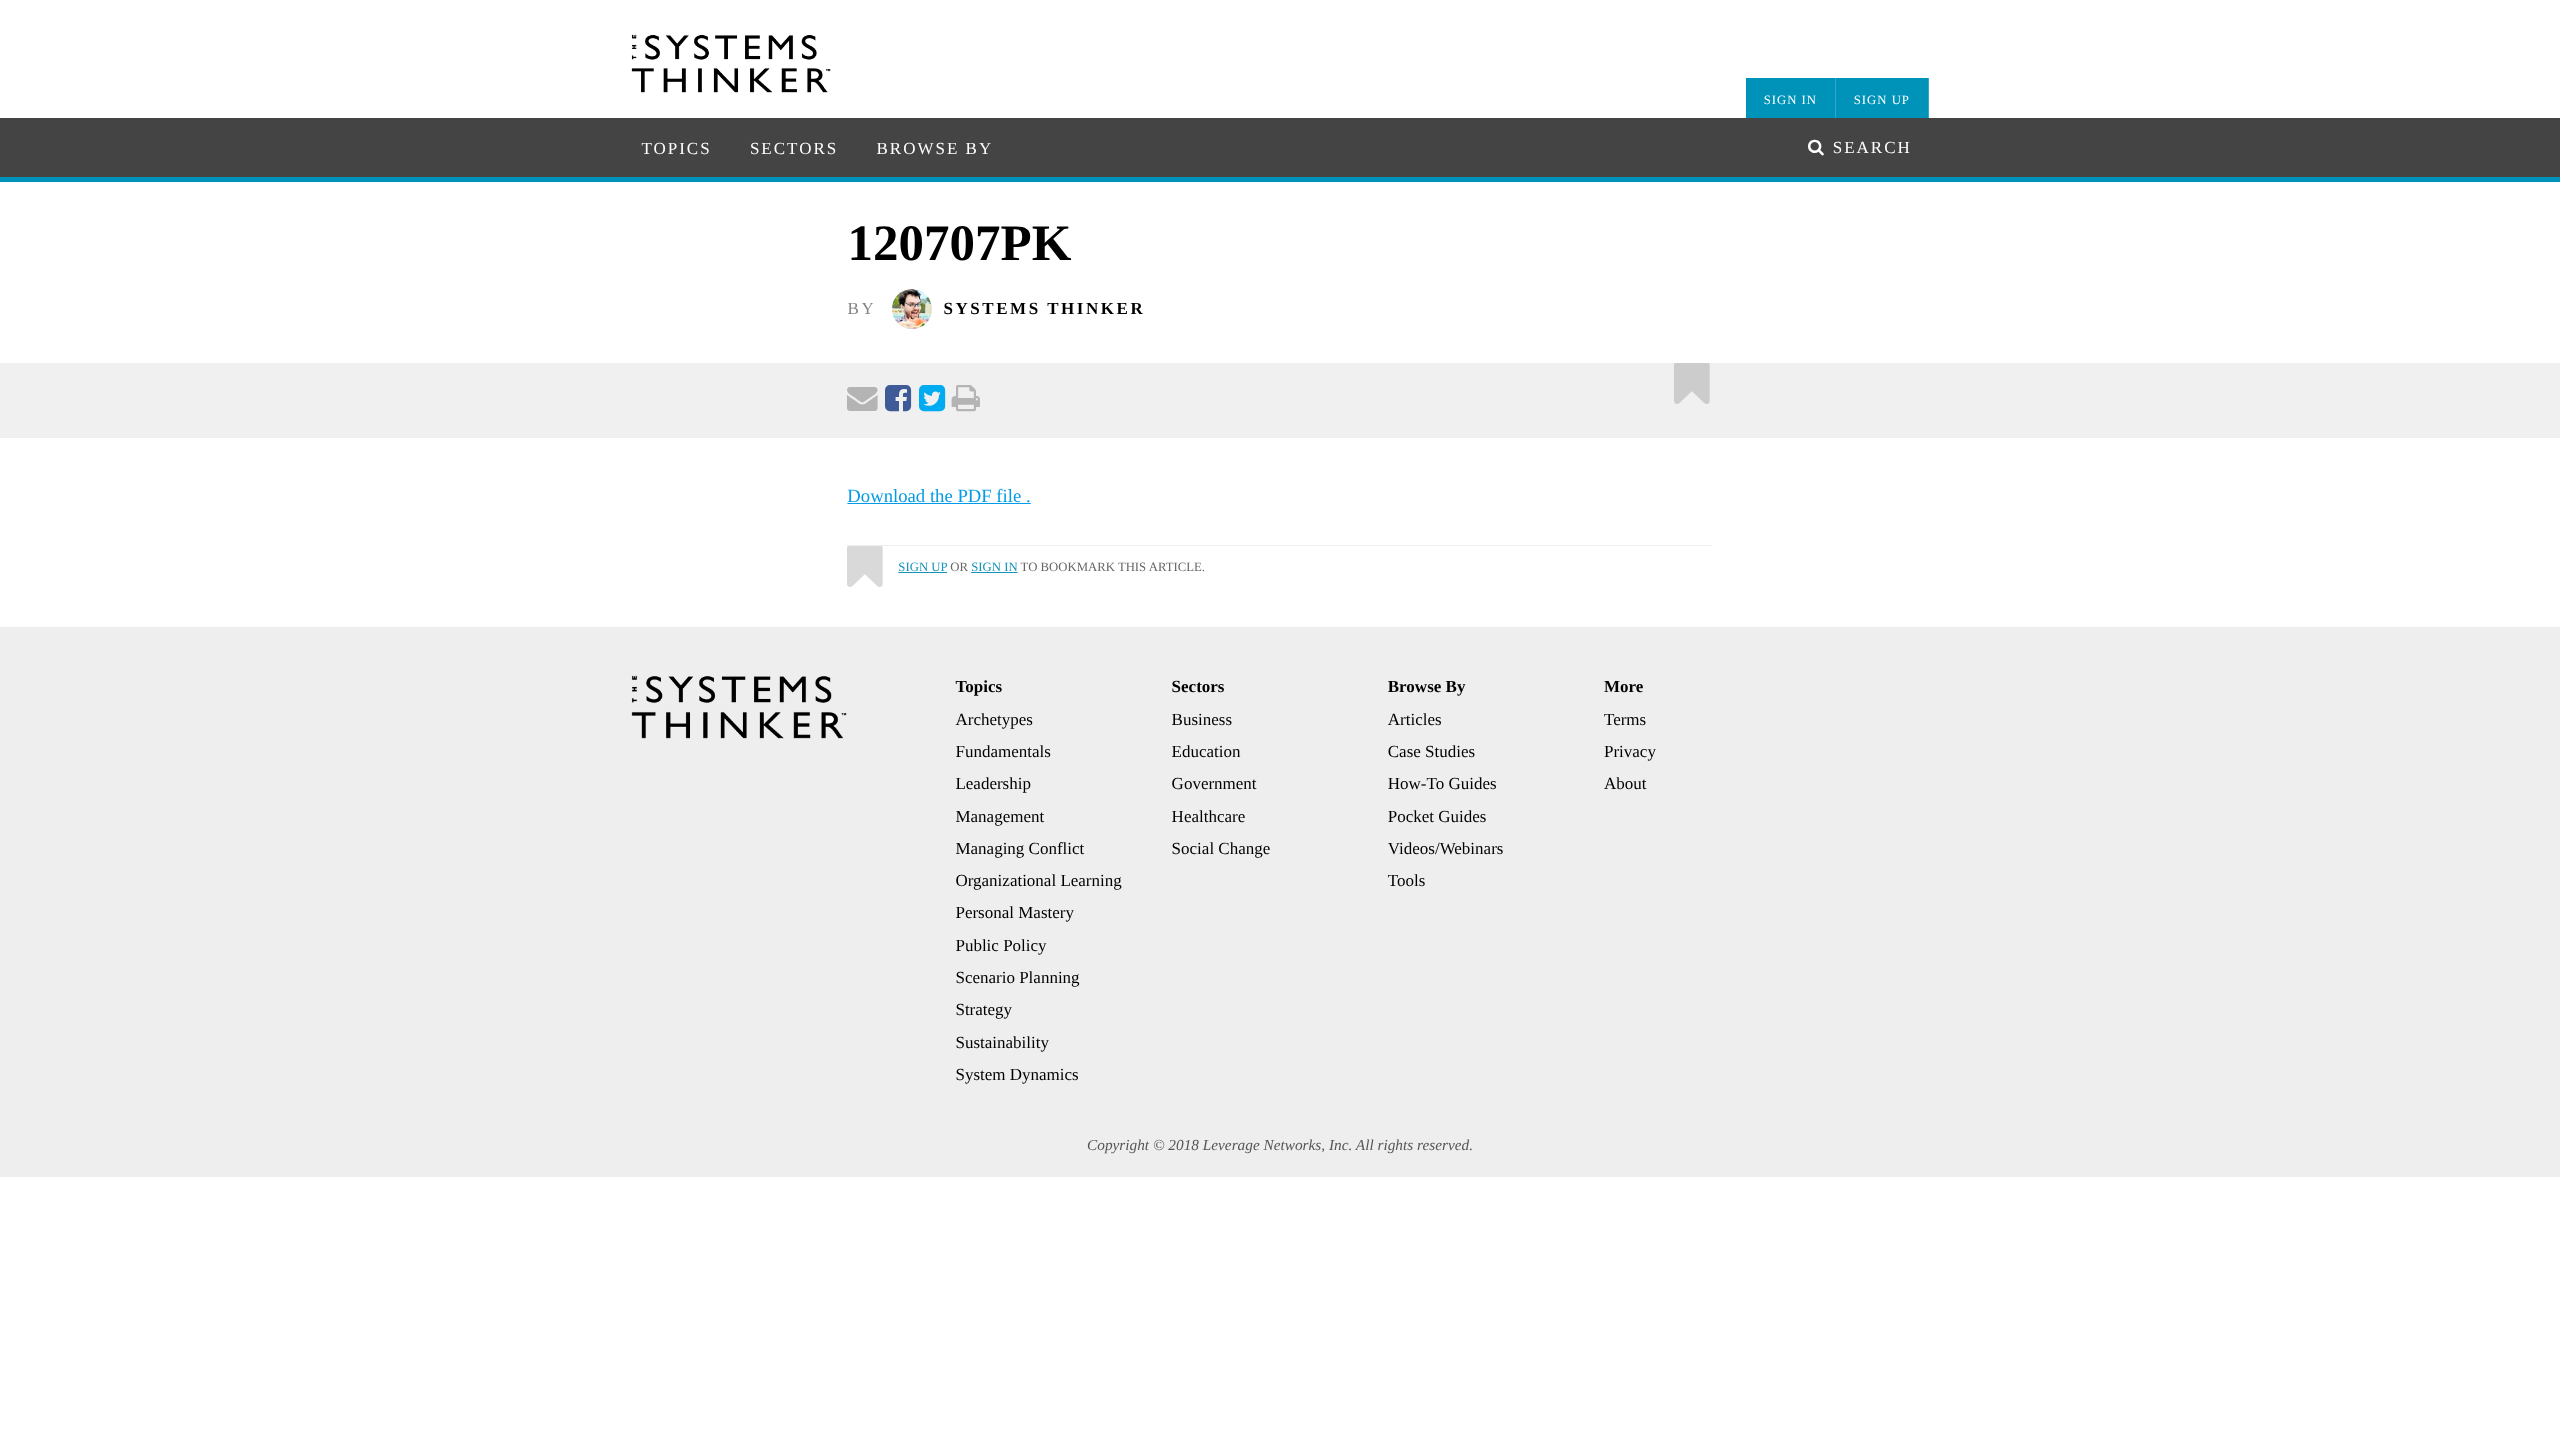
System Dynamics (1016, 1074)
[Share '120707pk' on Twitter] (932, 403)
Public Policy (1000, 945)
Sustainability (1002, 1042)
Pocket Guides (1437, 816)
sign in (994, 567)
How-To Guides (1442, 783)
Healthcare (1209, 816)
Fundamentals (1002, 751)
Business (1202, 719)
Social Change (1221, 848)
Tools (1407, 880)
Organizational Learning (1038, 880)
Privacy (1630, 751)
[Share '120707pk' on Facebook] (898, 403)
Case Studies (1431, 751)
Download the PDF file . (938, 496)
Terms (1625, 719)
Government (1214, 783)
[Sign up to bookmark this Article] (1692, 378)
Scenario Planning (1017, 977)
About (1625, 783)
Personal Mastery (1014, 912)
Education (1206, 751)
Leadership (993, 783)
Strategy (983, 1009)
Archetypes (993, 719)
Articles (1415, 719)
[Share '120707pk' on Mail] (862, 403)
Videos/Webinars (1446, 848)
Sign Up (1882, 100)
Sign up (922, 567)
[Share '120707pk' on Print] (966, 403)
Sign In (1790, 100)
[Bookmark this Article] (864, 558)
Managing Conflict (1019, 848)
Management (999, 816)
